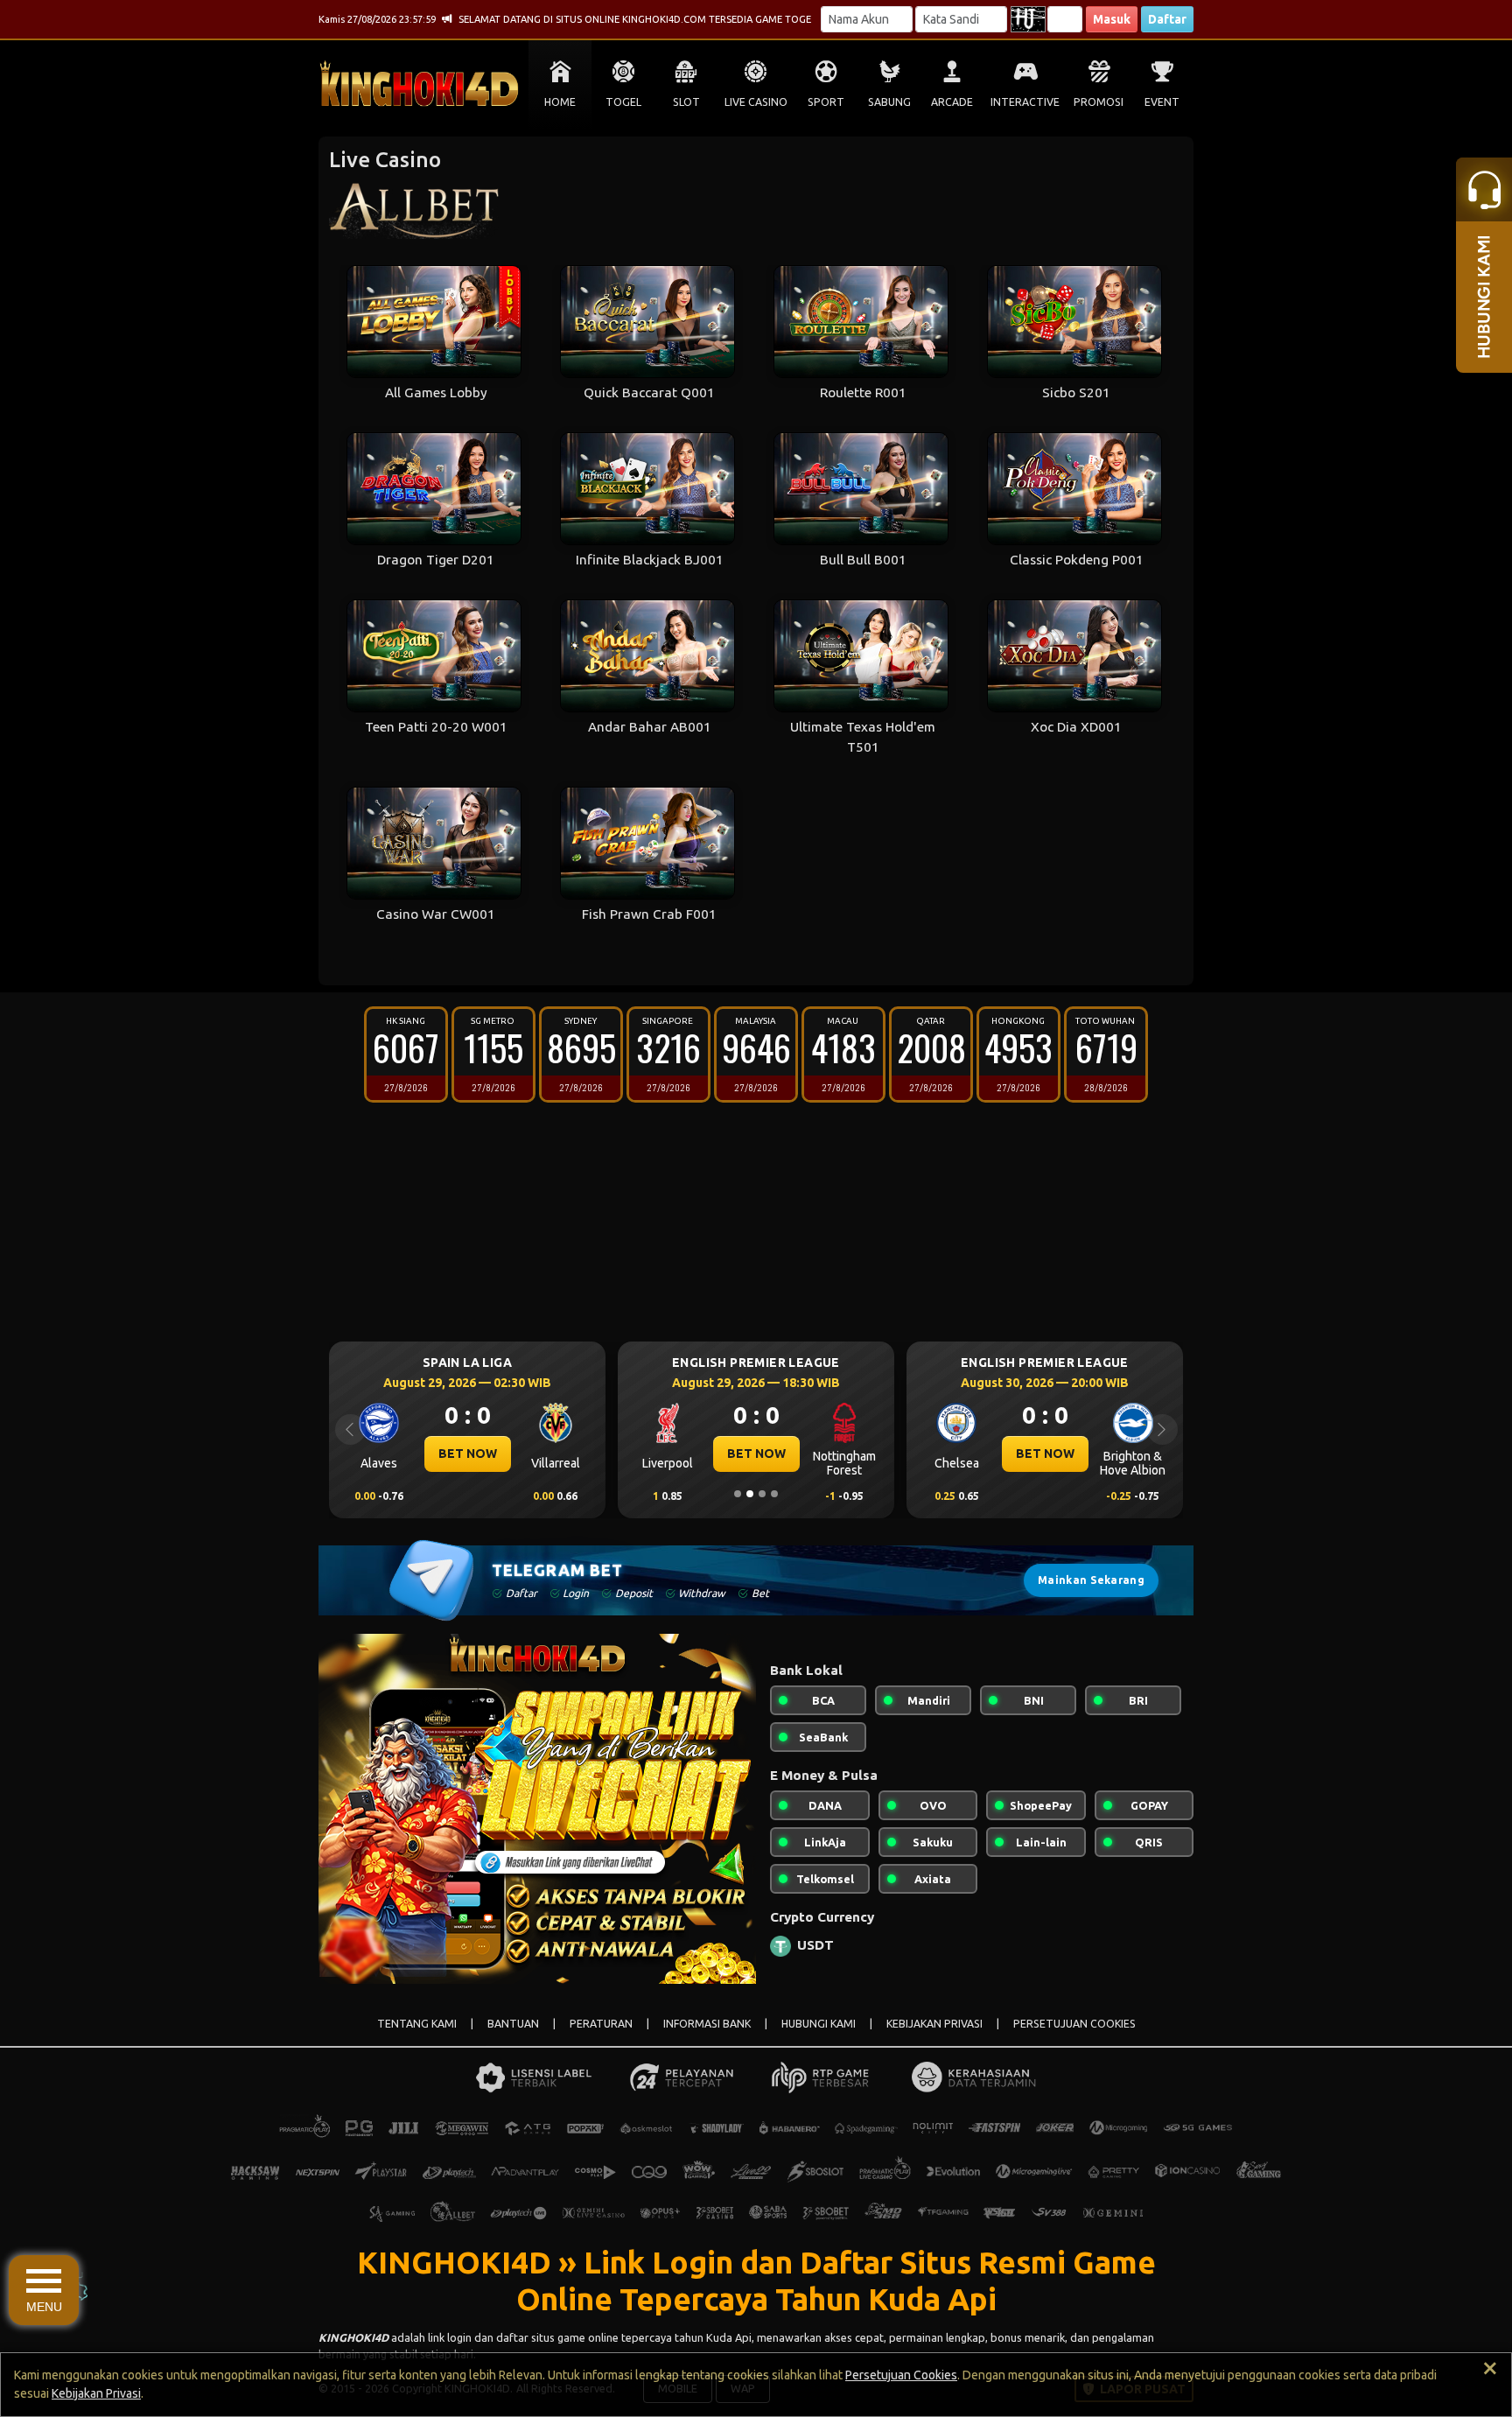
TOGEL (623, 102)
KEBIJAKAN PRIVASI (934, 2024)
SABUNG (889, 102)
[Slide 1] (738, 1494)
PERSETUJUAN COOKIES (1074, 2024)
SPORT (826, 102)
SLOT (686, 102)
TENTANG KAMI (417, 2024)
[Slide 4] (774, 1494)
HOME (560, 102)
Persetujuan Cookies (901, 2375)
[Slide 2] (750, 1494)
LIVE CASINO (756, 102)
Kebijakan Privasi (96, 2393)
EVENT (1162, 102)
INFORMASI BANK (707, 2024)
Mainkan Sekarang (1091, 1580)
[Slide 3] (762, 1494)
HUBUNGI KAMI (819, 2024)
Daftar (1167, 19)
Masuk (1112, 19)
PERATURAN (601, 2024)
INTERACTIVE (1025, 102)
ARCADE (952, 102)
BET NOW (468, 1454)
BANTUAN (513, 2024)
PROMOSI (1099, 102)
